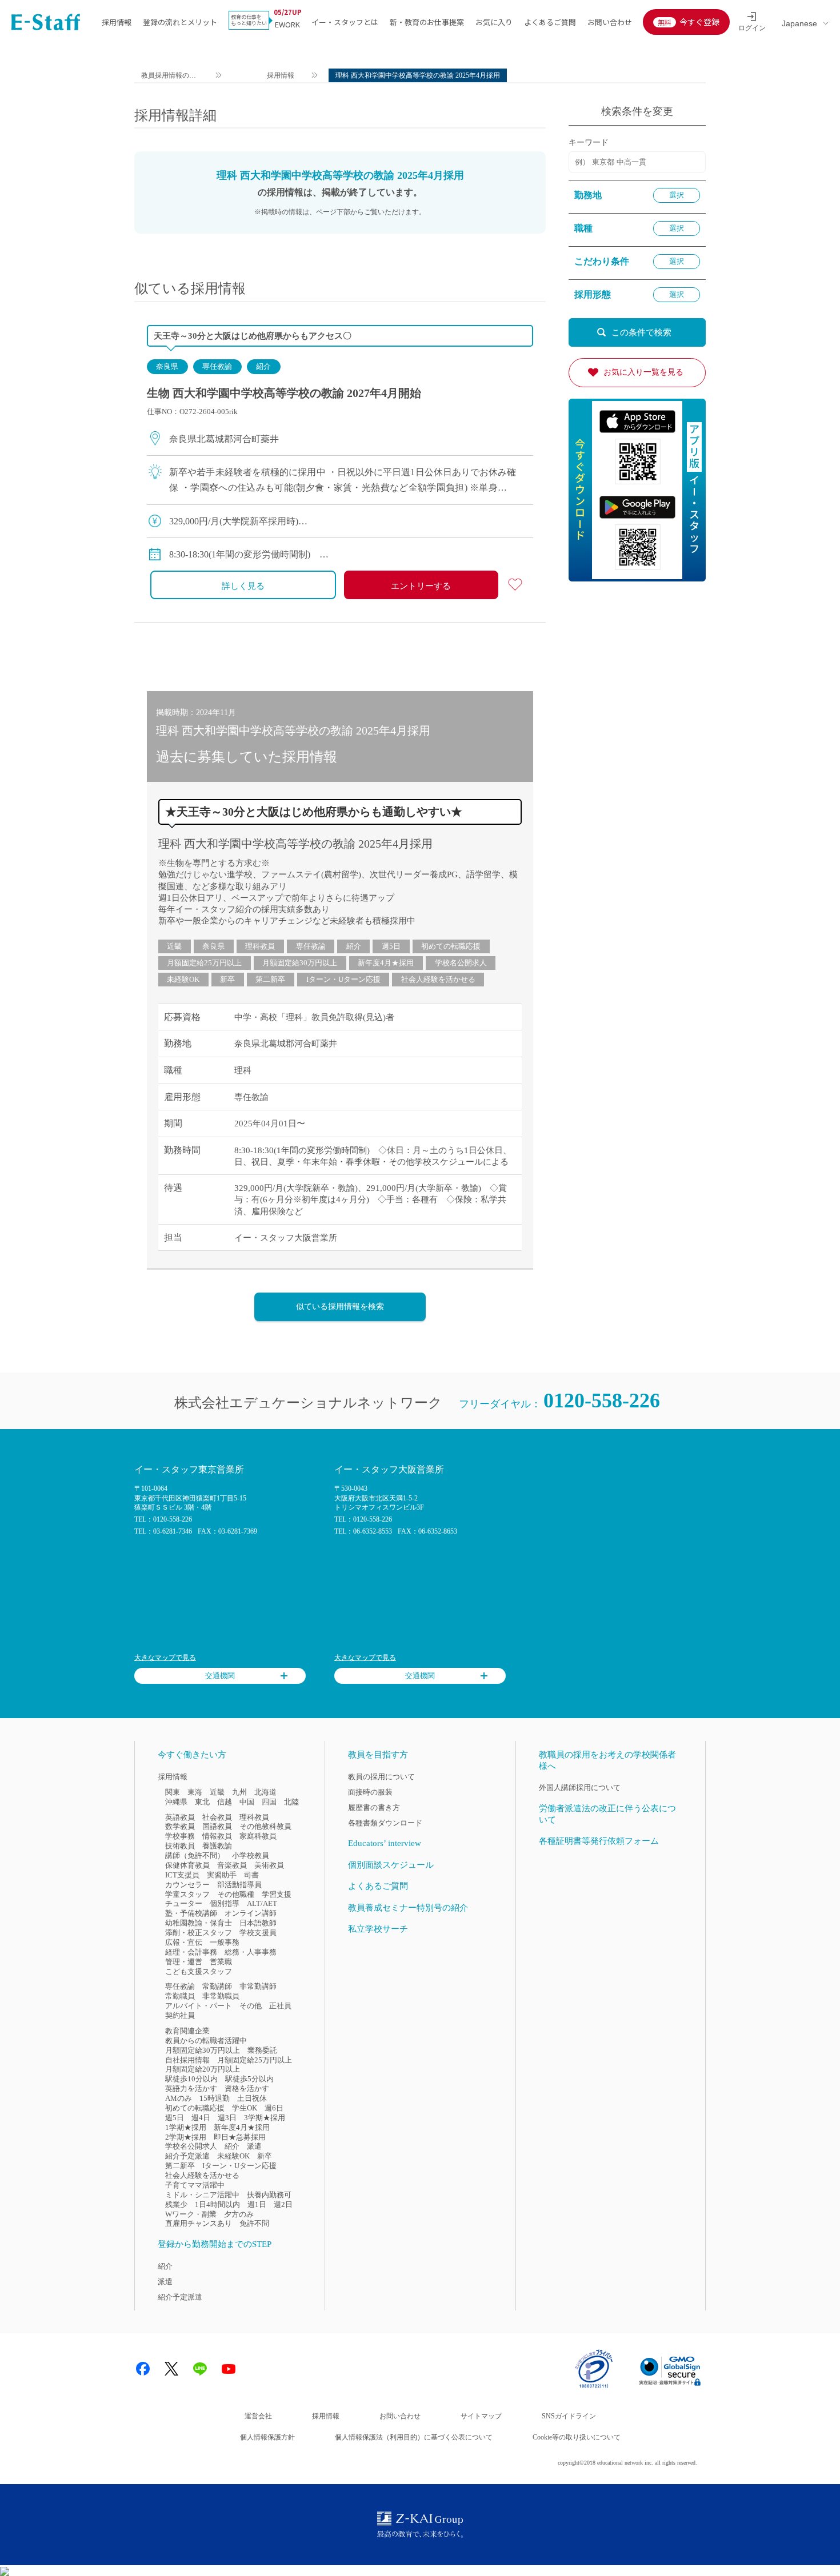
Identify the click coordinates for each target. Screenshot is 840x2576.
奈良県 (167, 366)
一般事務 (225, 1942)
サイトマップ (481, 2416)
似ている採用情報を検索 (340, 1307)
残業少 (176, 2204)
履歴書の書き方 (374, 1807)
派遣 (254, 2146)
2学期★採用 (186, 2137)
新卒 (227, 979)
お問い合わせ (610, 22)
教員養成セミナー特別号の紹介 (408, 1908)
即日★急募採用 (240, 2137)
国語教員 (217, 1826)
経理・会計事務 (191, 1952)
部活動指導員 (239, 1885)
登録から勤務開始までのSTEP (215, 2244)
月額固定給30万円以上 (300, 963)
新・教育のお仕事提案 (427, 22)
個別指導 (225, 1903)
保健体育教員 (187, 1865)
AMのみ (179, 2098)
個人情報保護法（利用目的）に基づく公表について (414, 2437)
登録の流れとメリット (180, 22)
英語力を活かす (191, 2089)
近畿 (174, 946)
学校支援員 (258, 1933)
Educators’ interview (385, 1843)
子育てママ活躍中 (195, 2185)
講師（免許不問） (195, 1855)
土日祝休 (252, 2098)
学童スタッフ (187, 1894)
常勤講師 (217, 1986)
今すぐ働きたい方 (192, 1755)
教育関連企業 (187, 2031)
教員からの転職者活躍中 (206, 2041)
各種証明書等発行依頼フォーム (599, 1841)
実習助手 (222, 1875)
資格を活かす (247, 2089)
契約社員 (180, 2015)
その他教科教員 (265, 1826)
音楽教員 (232, 1865)
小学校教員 (251, 1855)
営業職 (221, 1962)
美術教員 (269, 1865)
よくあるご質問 (550, 22)
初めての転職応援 (451, 946)
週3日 (227, 2118)
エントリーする (421, 586)
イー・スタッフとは (345, 22)
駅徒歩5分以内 (249, 2079)
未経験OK (183, 979)
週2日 (283, 2204)
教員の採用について (381, 1777)
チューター (184, 1903)
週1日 (257, 2204)
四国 (269, 1802)
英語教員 (180, 1817)
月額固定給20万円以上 (203, 2069)
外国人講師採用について (580, 1787)
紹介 (263, 366)
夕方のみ (239, 2214)
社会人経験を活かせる (438, 979)
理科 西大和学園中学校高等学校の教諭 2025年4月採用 (295, 844)
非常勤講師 (258, 1986)
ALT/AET (262, 1903)
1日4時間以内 (217, 2204)
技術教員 (180, 1846)
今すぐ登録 (699, 22)
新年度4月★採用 (386, 963)
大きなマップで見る (165, 1658)
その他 (251, 2006)
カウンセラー (187, 1885)
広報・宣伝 (184, 1942)
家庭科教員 (258, 1836)
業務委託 (262, 2050)
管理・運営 (184, 1962)
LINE (200, 2369)
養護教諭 (217, 1846)
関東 (173, 1792)
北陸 (291, 1802)
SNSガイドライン (569, 2416)
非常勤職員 (221, 1996)
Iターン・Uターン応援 (343, 979)
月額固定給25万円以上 (204, 963)
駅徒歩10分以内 (191, 2079)
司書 (251, 1875)
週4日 (201, 2118)
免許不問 (254, 2223)
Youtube (229, 2369)
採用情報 (117, 22)
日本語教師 (258, 1923)
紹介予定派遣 (187, 2156)
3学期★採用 (265, 2118)
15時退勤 (215, 2098)
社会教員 (217, 1817)
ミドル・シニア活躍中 (202, 2195)
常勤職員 (180, 1996)
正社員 (280, 2006)
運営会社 (258, 2416)
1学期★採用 (186, 2127)
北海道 (265, 1792)
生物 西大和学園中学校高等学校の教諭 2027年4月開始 (284, 393)
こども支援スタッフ (199, 1971)
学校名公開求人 (461, 963)
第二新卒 (270, 979)
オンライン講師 (251, 1913)
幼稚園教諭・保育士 (199, 1923)
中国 (247, 1802)
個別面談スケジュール (391, 1865)
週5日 (391, 946)
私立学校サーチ (378, 1929)
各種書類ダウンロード (385, 1823)
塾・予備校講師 (191, 1913)
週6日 (274, 2108)
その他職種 (236, 1894)
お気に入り (494, 22)
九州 (239, 1792)
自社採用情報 (187, 2060)
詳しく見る (243, 586)
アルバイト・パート (199, 2006)
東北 (202, 1802)
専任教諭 (217, 366)
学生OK (245, 2108)
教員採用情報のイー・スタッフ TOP (169, 77)
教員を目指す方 (378, 1755)
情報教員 (217, 1836)
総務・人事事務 (251, 1952)
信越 (225, 1802)
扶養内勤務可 (269, 2195)
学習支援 (277, 1894)
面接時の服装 (370, 1792)
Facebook (143, 2369)
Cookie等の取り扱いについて (577, 2437)
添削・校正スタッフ (199, 1933)
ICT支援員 (182, 1875)
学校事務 (180, 1836)
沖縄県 (176, 1802)
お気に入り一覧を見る (643, 372)
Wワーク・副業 (191, 2214)
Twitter (171, 2369)
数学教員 (180, 1826)
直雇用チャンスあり (199, 2223)
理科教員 (260, 946)
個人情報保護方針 (267, 2437)
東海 (195, 1792)
